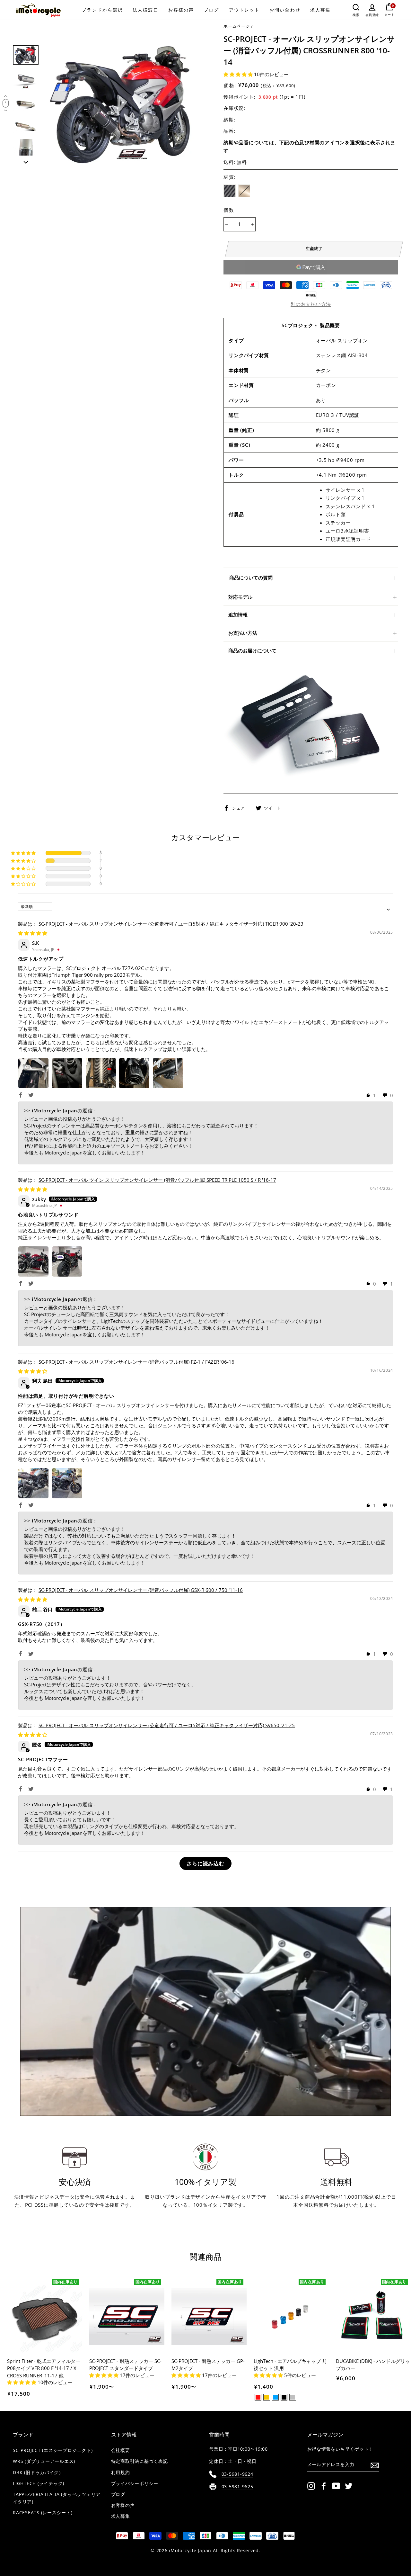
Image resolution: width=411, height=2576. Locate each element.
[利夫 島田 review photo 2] (67, 1483)
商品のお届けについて (252, 651)
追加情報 (238, 615)
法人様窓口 (146, 10)
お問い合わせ (285, 10)
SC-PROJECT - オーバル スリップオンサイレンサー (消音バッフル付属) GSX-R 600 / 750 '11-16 (141, 1590)
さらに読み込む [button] (205, 1863)
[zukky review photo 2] (67, 1261)
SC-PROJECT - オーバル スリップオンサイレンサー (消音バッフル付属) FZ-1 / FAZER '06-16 (136, 1362)
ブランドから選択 (102, 10)
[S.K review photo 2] (67, 1073)
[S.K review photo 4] (134, 1073)
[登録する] (375, 2465)
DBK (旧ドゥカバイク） (38, 2473)
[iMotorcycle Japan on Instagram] (311, 2486)
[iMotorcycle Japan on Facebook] (324, 2486)
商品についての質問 (251, 578)
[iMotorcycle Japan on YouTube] (336, 2486)
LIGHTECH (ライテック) (39, 2483)
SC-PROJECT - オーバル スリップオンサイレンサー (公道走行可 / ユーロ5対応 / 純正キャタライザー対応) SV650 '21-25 (167, 1725)
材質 (230, 177)
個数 (229, 210)
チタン (244, 191)
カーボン (230, 191)
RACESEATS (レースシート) (43, 2513)
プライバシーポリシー (135, 2483)
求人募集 (320, 10)
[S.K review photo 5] (168, 1073)
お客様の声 (181, 10)
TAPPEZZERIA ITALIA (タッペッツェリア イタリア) (57, 2498)
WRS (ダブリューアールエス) (44, 2461)
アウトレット (245, 10)
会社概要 (121, 2450)
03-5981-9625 (237, 2487)
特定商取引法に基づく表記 (140, 2461)
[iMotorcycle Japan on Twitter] (349, 2486)
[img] (33, 933)
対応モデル (240, 597)
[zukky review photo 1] (33, 1261)
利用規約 (121, 2473)
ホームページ (237, 26)
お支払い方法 (243, 633)
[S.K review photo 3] (101, 1073)
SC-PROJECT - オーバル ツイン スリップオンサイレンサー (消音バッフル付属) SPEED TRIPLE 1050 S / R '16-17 (157, 1180)
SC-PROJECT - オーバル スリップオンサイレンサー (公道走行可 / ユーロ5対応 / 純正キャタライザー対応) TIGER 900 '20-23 (171, 924)
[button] (239, 74)
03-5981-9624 (237, 2474)
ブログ (211, 10)
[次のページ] (26, 160)
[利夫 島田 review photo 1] (33, 1483)
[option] (123, 105)
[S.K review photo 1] (33, 1073)
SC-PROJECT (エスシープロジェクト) (53, 2450)
